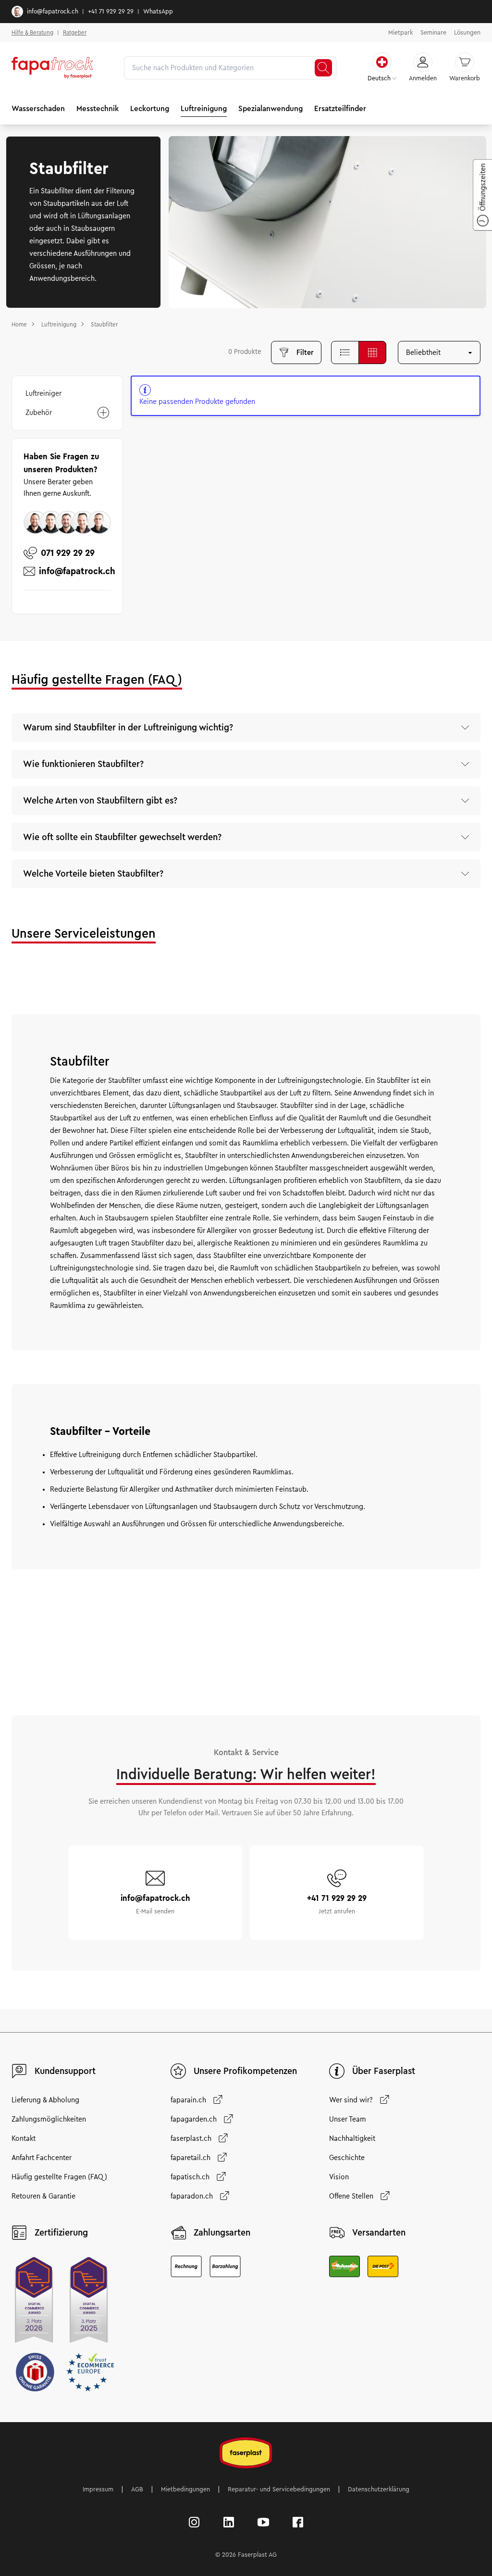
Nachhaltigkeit (352, 2138)
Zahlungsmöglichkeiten (49, 2119)
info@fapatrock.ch (53, 12)
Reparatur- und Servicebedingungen (279, 2489)
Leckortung (150, 108)
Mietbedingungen (185, 2489)
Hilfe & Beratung (32, 32)
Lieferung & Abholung (45, 2100)
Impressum (98, 2489)
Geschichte (347, 2158)
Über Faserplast (384, 2071)
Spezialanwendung (271, 108)
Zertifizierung (61, 2233)
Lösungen (467, 33)
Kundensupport (65, 2071)
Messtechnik (98, 108)
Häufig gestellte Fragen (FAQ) (59, 2177)
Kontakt (24, 2138)
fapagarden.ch (194, 2119)
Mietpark (400, 33)
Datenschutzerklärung (379, 2489)
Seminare (433, 33)
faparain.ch (188, 2100)
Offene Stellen (351, 2196)
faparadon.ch (192, 2196)
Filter (305, 352)
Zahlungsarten (222, 2233)
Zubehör (39, 413)
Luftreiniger (43, 393)
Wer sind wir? (351, 2100)
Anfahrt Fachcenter (42, 2158)
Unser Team (348, 2119)
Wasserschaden (38, 108)
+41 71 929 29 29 (111, 12)
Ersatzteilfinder (340, 108)
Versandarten (379, 2233)
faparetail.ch (191, 2158)
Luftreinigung (204, 108)
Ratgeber (75, 32)
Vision (339, 2177)
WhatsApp (158, 12)
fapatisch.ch (190, 2177)
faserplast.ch (191, 2138)
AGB (137, 2489)
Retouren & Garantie (43, 2196)
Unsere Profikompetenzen (245, 2071)
